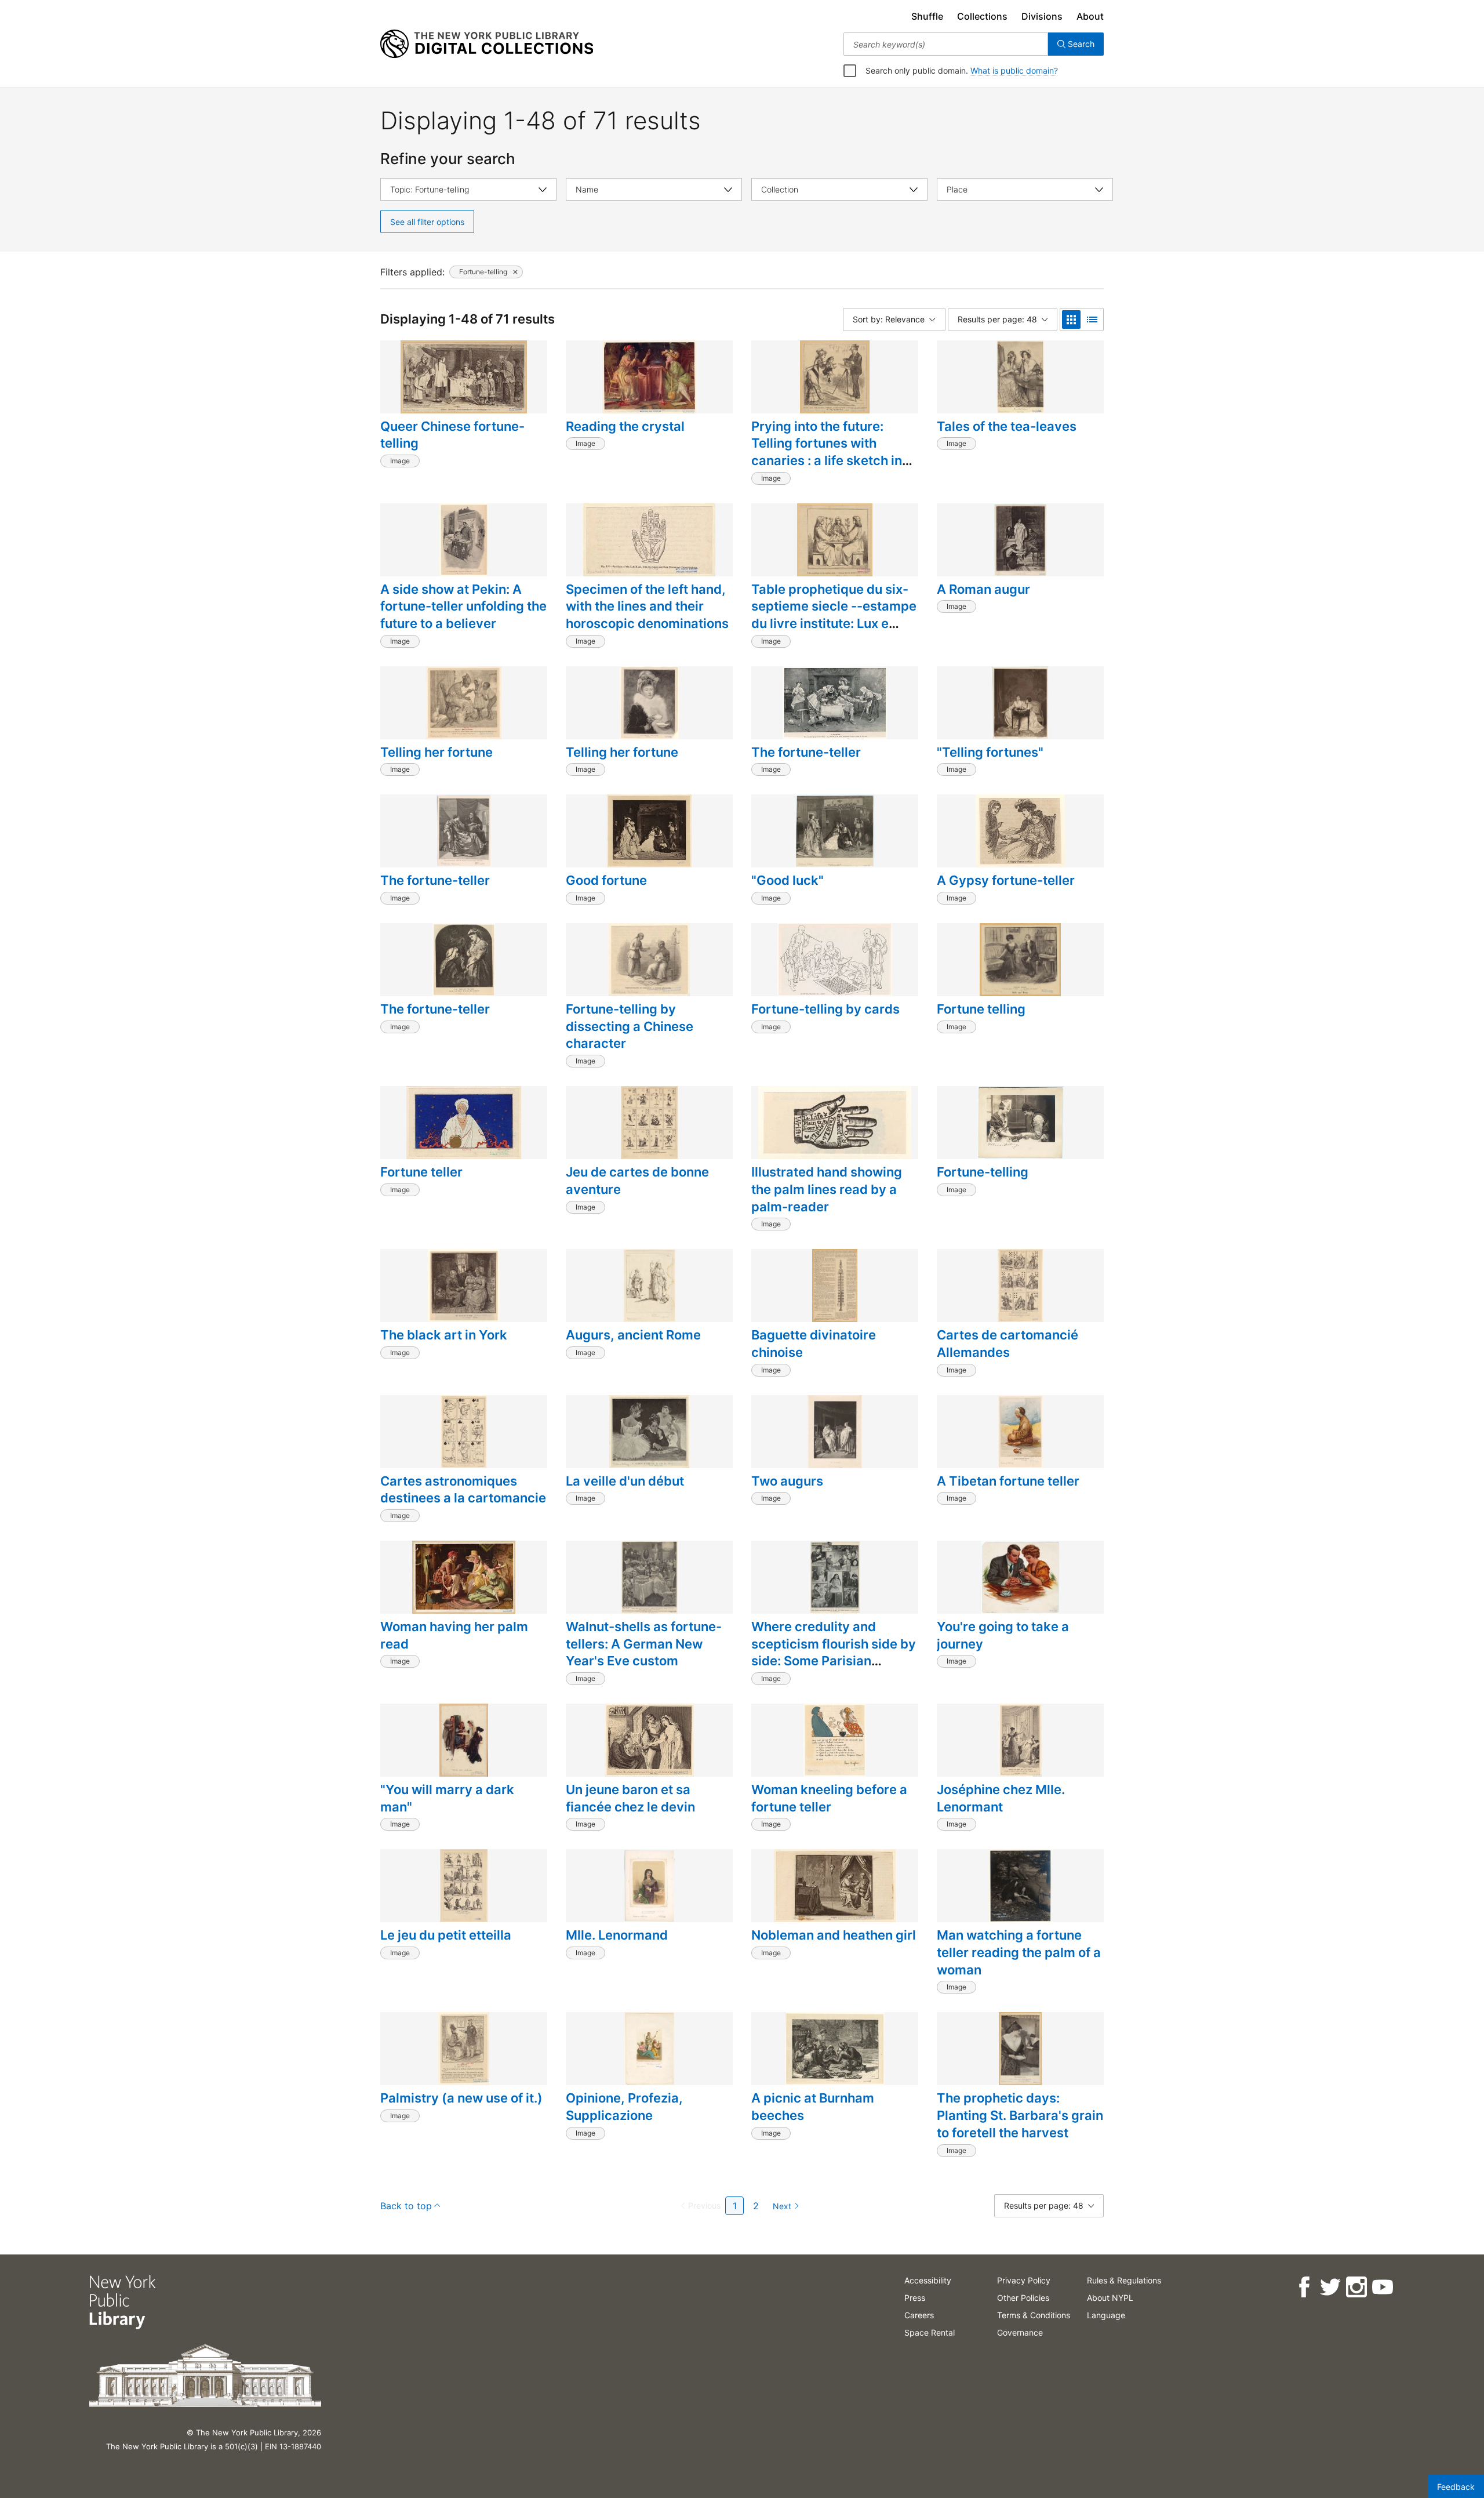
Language (1106, 2315)
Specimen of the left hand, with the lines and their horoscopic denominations (647, 606)
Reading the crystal (625, 426)
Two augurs (787, 1481)
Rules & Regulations (1124, 2280)
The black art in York (444, 1335)
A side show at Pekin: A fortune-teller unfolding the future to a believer (463, 606)
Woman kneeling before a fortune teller (829, 1798)
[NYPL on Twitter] (1330, 2287)
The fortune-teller (806, 752)
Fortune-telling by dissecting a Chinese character (630, 1026)
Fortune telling (981, 1009)
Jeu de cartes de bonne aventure (637, 1181)
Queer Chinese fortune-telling (452, 435)
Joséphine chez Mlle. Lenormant (1001, 1798)
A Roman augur (983, 589)
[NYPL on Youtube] (1382, 2287)
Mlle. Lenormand (617, 1935)
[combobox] (946, 44)
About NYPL (1110, 2298)
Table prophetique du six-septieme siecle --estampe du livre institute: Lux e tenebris (834, 615)
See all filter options (427, 222)
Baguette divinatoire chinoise (814, 1344)
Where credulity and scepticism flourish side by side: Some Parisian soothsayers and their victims (834, 1661)
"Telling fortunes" (990, 752)
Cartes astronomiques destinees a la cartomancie (463, 1490)
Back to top (406, 2206)
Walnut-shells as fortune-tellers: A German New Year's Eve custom (644, 1644)
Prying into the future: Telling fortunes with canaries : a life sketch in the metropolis (827, 452)
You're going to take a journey (1003, 1635)
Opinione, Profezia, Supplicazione (624, 2107)
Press (915, 2298)
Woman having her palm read (454, 1635)
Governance (1020, 2332)
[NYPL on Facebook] (1304, 2287)
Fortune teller (421, 1172)
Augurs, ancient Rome (633, 1335)
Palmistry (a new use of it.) (461, 2098)
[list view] (1092, 319)
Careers (919, 2315)
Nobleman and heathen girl (834, 1935)
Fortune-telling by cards (825, 1009)
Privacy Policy (1024, 2280)
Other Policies (1023, 2298)
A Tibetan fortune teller (1008, 1481)
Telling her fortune (437, 752)
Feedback (1456, 2487)
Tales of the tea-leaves (1007, 426)
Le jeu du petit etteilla (446, 1935)
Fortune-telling (983, 1172)
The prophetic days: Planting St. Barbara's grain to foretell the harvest (1020, 2115)
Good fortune (606, 880)
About (1090, 16)
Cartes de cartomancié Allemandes (1007, 1344)
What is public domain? (1014, 70)
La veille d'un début (625, 1481)
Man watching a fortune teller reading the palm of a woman (1019, 1952)
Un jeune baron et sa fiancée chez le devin (630, 1798)
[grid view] (1071, 319)
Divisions (1042, 16)
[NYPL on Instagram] (1356, 2287)
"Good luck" (788, 880)
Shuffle (927, 16)
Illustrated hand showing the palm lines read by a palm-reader (827, 1189)
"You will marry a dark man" (447, 1798)
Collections (982, 16)
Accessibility (928, 2280)
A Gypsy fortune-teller (1006, 880)
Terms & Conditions (1034, 2315)
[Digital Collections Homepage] (487, 44)
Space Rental (930, 2332)
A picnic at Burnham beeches (813, 2107)
